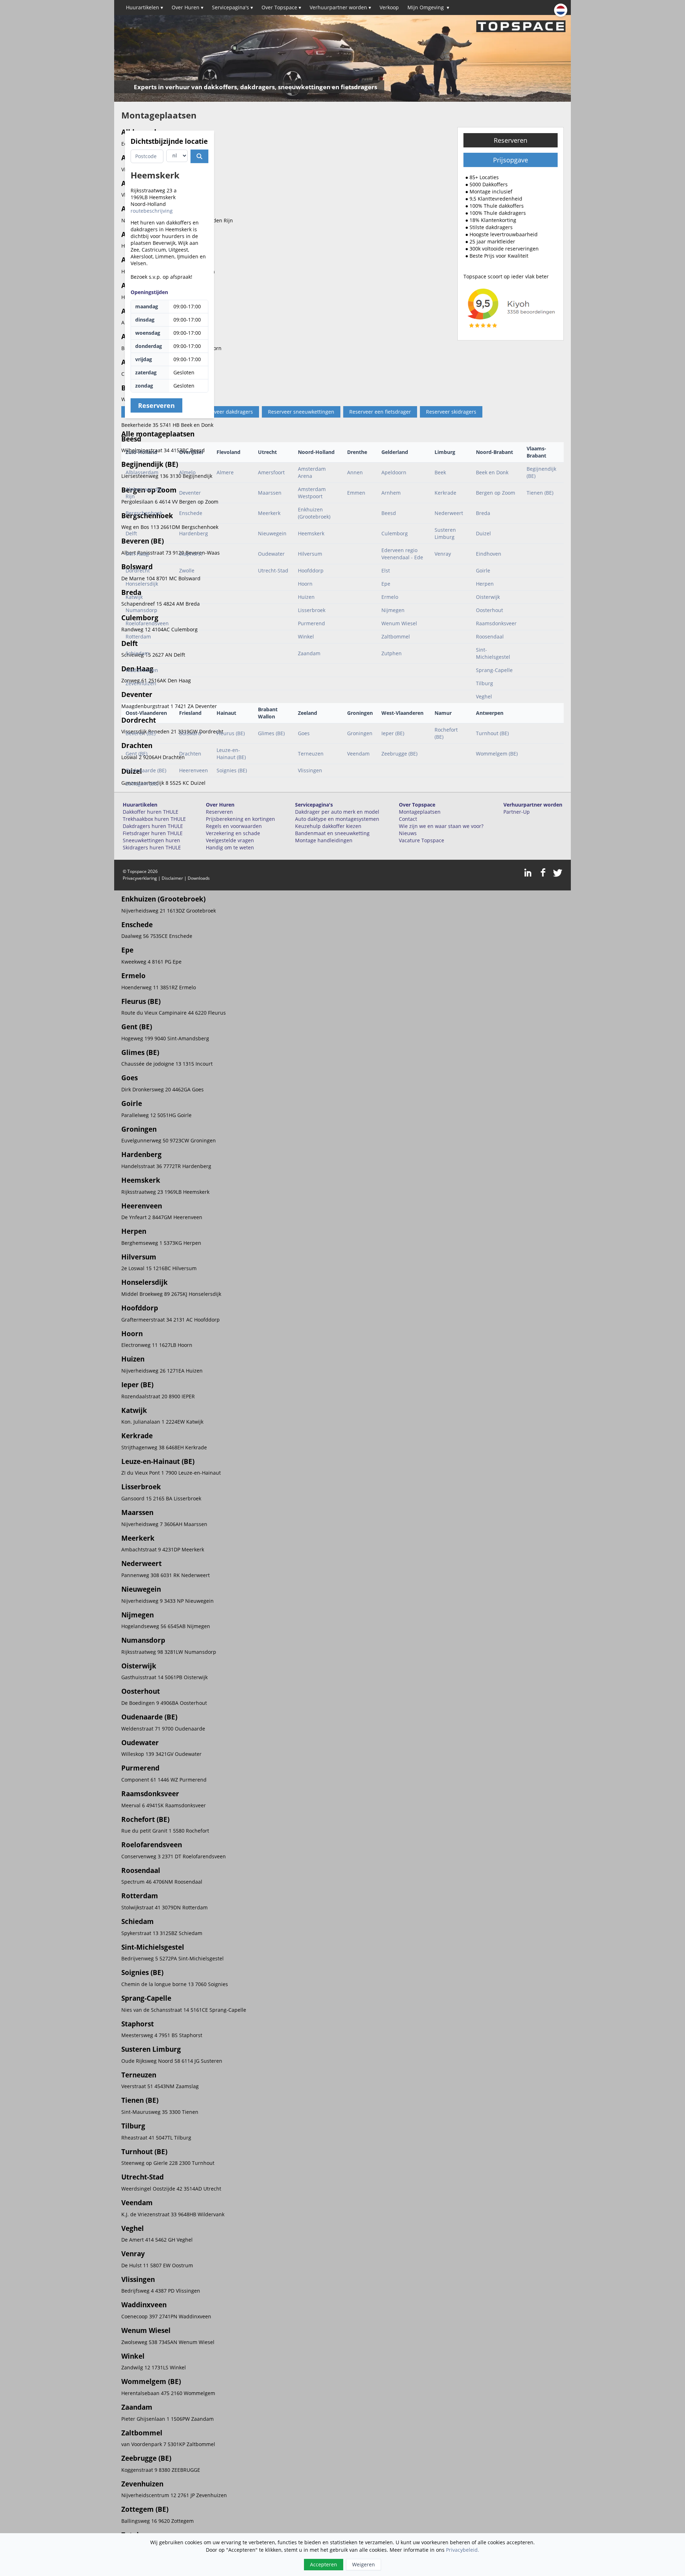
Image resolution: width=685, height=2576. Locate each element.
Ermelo (390, 597)
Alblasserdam (142, 472)
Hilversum (310, 554)
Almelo (187, 472)
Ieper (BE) (393, 733)
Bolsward (190, 733)
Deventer (190, 493)
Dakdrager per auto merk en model (337, 812)
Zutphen (392, 653)
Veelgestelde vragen (230, 840)
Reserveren (511, 140)
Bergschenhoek (144, 513)
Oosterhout (489, 610)
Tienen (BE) (540, 493)
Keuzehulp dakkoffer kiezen (328, 826)
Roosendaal (490, 637)
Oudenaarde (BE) (146, 770)
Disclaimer (172, 878)
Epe (386, 584)
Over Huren (187, 7)
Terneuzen (311, 754)
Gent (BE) (136, 754)
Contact (408, 819)
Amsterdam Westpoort (312, 493)
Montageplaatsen (420, 812)
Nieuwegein (272, 533)
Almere (225, 472)
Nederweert (449, 513)
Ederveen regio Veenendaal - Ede (402, 554)
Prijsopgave (511, 160)
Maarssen (270, 493)
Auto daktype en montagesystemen (337, 819)
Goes (304, 733)
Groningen (360, 733)
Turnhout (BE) (492, 733)
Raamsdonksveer (496, 623)
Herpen (485, 584)
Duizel (483, 533)
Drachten (190, 754)
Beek (440, 472)
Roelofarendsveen (147, 623)
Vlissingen (310, 770)
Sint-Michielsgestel (493, 653)
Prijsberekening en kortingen (240, 819)
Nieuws (408, 833)
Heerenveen (194, 770)
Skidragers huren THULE (152, 847)
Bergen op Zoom (496, 493)
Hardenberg (194, 533)
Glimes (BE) (271, 733)
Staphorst (191, 554)
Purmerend (311, 623)
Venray (443, 554)
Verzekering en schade (233, 833)
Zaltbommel (396, 637)
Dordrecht (138, 570)
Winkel (306, 637)
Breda (483, 513)
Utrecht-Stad (273, 570)
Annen (355, 472)
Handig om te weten (230, 847)
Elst (386, 570)
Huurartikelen (144, 7)
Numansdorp (141, 610)
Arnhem (391, 493)
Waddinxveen (142, 670)
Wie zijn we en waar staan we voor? (441, 826)
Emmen (356, 493)
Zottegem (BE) (142, 784)
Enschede (191, 513)
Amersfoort (271, 472)
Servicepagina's (232, 7)
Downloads (199, 878)
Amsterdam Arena (312, 472)
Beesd (389, 513)
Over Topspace (281, 7)
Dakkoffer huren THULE (151, 812)
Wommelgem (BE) (497, 754)
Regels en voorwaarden (234, 826)
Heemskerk (311, 533)
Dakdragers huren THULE (153, 826)
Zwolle (187, 570)
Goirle (483, 570)
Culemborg (395, 533)
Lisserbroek (312, 610)
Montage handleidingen (324, 840)
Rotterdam (138, 637)
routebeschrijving (152, 211)
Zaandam (309, 653)
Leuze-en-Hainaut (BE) (231, 754)
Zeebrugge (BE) (399, 754)
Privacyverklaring (140, 878)
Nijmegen (393, 610)
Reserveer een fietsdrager (380, 412)
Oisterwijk (488, 597)
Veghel (484, 696)
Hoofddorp (311, 570)
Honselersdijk (142, 584)
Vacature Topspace (422, 840)
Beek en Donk (492, 472)
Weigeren (364, 2564)
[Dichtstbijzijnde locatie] (199, 156)
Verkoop (389, 7)
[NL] (561, 10)
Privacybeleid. (463, 2550)
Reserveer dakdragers (227, 412)
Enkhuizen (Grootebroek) (314, 513)
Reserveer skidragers (451, 412)
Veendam (358, 754)
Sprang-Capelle (494, 670)
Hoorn (305, 584)
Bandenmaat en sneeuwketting (332, 833)
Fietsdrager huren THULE (153, 833)
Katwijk (134, 597)
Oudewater (271, 554)
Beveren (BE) (141, 733)
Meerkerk (269, 513)
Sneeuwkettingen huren (151, 840)
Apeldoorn (394, 472)
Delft (131, 533)
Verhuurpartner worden (340, 7)
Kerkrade (445, 493)
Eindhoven (489, 554)
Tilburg (484, 683)
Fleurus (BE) (231, 733)
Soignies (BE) (232, 770)
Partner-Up (517, 812)
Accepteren (324, 2564)
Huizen (306, 597)
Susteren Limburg (445, 533)
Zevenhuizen (141, 683)
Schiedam (137, 653)
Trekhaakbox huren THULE (154, 819)
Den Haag (137, 554)
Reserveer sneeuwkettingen (301, 412)
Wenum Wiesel (399, 623)
